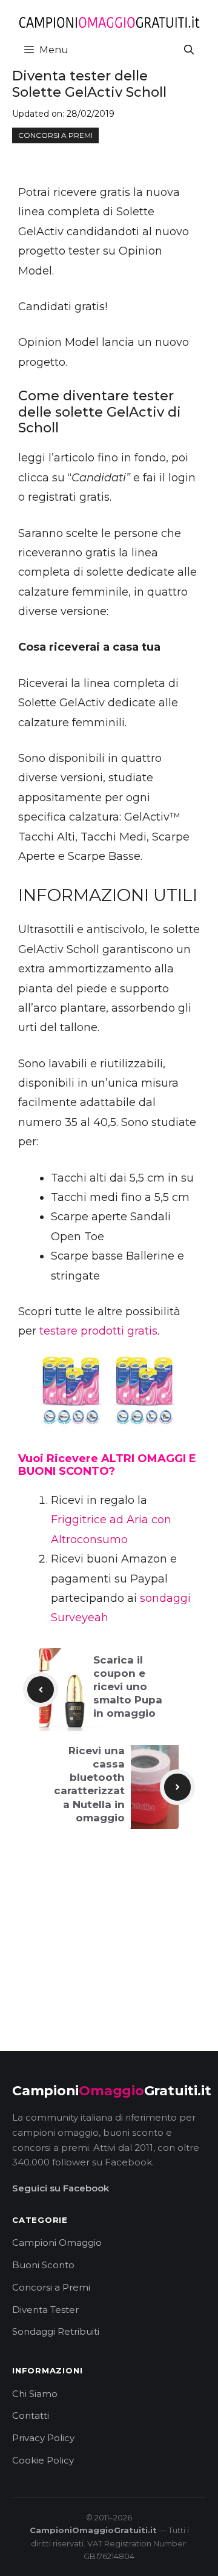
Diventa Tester (45, 2310)
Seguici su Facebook (61, 2188)
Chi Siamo (35, 2394)
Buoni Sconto (43, 2265)
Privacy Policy (43, 2438)
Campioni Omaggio (57, 2243)
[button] (189, 50)
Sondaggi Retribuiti (56, 2331)
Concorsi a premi (55, 135)
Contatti (31, 2415)
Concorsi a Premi (51, 2287)
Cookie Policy (43, 2460)
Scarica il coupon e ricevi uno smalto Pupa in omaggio (128, 1686)
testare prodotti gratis (98, 1331)
